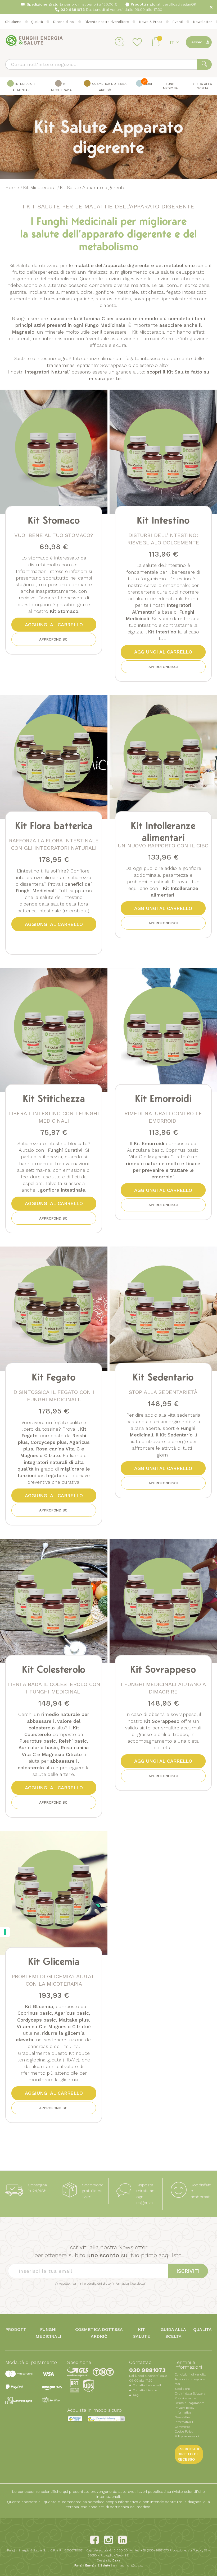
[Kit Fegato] (54, 1306)
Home (13, 187)
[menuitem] (21, 86)
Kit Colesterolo (54, 1669)
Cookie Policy (184, 2432)
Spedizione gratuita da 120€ (93, 2191)
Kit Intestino (163, 520)
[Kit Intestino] (163, 449)
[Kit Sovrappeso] (163, 1598)
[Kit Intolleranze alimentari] (163, 754)
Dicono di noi (64, 22)
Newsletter (202, 22)
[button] (175, 42)
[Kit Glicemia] (54, 1890)
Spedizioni (182, 2389)
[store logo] (34, 41)
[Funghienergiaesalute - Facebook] (94, 2540)
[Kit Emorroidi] (163, 1027)
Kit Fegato (54, 1377)
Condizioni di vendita (190, 2374)
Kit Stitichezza (54, 1098)
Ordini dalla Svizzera (190, 2393)
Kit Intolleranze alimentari (163, 831)
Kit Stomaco (54, 520)
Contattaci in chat (146, 2390)
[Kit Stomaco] (54, 449)
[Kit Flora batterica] (54, 754)
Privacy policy (184, 2408)
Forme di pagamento (189, 2403)
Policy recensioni (187, 2436)
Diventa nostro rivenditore (107, 22)
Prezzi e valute (185, 2398)
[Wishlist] (138, 42)
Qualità (37, 22)
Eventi (178, 22)
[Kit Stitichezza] (54, 1027)
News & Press (151, 22)
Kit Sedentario (163, 1377)
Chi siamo (13, 22)
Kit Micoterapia (40, 187)
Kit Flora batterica (54, 825)
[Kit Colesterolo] (54, 1598)
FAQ (136, 2395)
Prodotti (16, 2329)
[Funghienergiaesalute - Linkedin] (123, 2540)
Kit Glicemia (54, 1961)
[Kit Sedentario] (163, 1306)
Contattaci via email (147, 2385)
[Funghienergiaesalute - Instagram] (108, 2540)
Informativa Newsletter (129, 2284)
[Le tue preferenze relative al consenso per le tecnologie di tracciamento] (5, 1932)
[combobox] (108, 64)
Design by (108, 2560)
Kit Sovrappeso (163, 1669)
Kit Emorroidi (163, 1098)
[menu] (108, 86)
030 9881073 (147, 2370)
